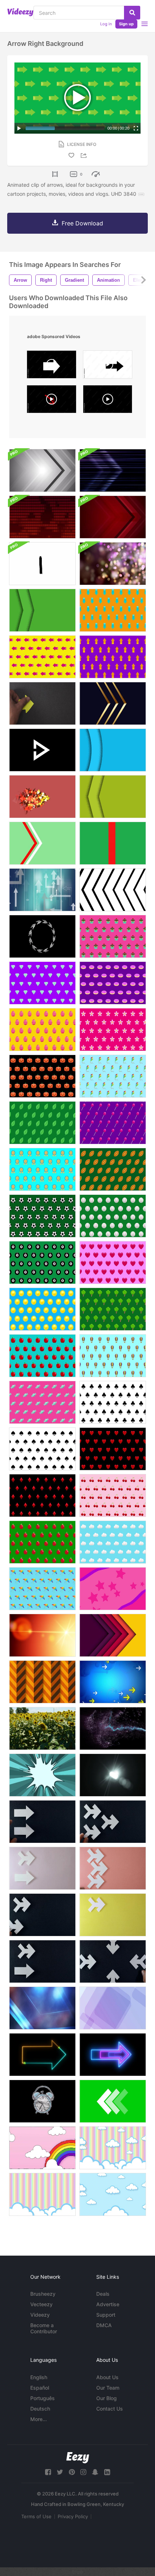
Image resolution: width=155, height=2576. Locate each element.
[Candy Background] (42, 1402)
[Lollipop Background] (113, 1123)
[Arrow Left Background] (42, 657)
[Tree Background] (113, 1309)
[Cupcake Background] (113, 936)
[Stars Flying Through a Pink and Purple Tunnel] (113, 1589)
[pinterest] (72, 2472)
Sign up (126, 24)
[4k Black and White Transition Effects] (113, 890)
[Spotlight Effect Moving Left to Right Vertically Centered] (113, 1775)
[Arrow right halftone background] (42, 610)
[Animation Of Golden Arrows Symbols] (113, 703)
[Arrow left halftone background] (113, 797)
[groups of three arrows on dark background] (113, 1822)
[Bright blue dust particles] (113, 1728)
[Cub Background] (113, 1402)
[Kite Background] (113, 1076)
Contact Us (110, 2409)
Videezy (40, 2315)
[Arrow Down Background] (113, 610)
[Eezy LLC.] (78, 2458)
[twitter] (60, 2472)
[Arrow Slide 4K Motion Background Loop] (42, 2008)
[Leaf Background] (42, 1123)
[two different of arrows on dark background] (42, 1961)
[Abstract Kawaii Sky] (42, 2148)
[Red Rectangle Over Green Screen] (113, 843)
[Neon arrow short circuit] (42, 2055)
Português (43, 2398)
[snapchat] (95, 2472)
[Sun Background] (42, 1309)
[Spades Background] (42, 1449)
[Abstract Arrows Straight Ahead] (42, 890)
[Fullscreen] (136, 128)
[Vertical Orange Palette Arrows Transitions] (42, 1682)
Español (40, 2388)
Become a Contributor (44, 2328)
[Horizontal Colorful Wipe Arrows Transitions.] (113, 1635)
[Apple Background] (42, 1356)
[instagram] (83, 2472)
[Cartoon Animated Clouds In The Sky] (113, 2148)
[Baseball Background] (113, 1216)
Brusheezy (43, 2294)
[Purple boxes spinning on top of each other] (113, 2008)
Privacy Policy (73, 2516)
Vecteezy (41, 2304)
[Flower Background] (113, 1030)
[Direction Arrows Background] (113, 1682)
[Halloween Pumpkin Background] (42, 1076)
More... (39, 2419)
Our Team (108, 2388)
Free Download (82, 223)
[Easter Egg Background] (42, 1030)
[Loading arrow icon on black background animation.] (42, 936)
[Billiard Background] (42, 1263)
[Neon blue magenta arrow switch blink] (113, 2055)
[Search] (132, 13)
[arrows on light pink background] (42, 1868)
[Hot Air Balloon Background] (113, 1356)
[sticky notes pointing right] (42, 703)
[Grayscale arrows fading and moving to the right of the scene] (42, 470)
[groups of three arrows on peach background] (113, 1868)
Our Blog (107, 2398)
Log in (106, 24)
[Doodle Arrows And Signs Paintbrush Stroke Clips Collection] (42, 564)
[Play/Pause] (19, 128)
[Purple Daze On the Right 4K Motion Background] (113, 564)
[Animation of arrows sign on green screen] (113, 2101)
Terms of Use (36, 2516)
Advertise (108, 2304)
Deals (103, 2294)
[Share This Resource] (85, 155)
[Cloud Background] (113, 1542)
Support (106, 2315)
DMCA (104, 2325)
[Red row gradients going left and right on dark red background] (42, 517)
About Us (107, 2377)
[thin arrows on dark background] (42, 1915)
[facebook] (48, 2472)
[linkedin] (107, 2472)
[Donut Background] (113, 983)
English (39, 2377)
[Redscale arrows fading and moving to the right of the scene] (113, 517)
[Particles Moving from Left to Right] (42, 797)
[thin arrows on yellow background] (113, 1915)
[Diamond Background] (42, 983)
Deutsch (40, 2409)
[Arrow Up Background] (113, 657)
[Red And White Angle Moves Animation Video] (42, 843)
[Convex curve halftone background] (113, 750)
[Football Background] (113, 1169)
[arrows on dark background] (42, 1822)
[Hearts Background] (113, 1449)
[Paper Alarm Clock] (42, 2101)
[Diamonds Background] (42, 1496)
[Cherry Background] (113, 1496)
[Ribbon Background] (42, 1169)
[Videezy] (20, 12)
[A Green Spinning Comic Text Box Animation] (42, 1775)
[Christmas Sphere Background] (42, 1542)
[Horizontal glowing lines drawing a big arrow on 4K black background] (113, 470)
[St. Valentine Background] (113, 1263)
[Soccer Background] (42, 1216)
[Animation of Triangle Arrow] (42, 750)
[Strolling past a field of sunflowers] (42, 1728)
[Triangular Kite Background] (42, 1589)
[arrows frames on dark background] (113, 1961)
